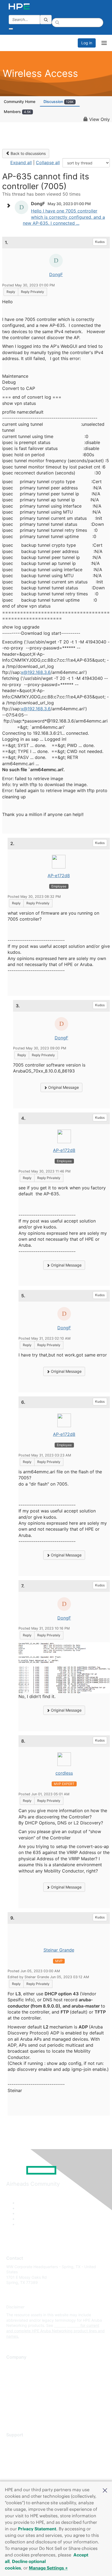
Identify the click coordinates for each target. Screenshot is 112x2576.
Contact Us (16, 2382)
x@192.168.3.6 (36, 672)
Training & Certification (26, 2459)
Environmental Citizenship (29, 2389)
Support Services (22, 2443)
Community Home (20, 101)
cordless (64, 1773)
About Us (14, 2366)
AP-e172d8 (59, 876)
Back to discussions (28, 153)
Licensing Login (20, 2475)
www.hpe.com (67, 2325)
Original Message (63, 1087)
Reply (11, 292)
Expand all (21, 162)
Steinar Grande (59, 1950)
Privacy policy (19, 2398)
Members (17, 112)
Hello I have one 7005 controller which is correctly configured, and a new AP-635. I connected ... (64, 217)
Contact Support (21, 2451)
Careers (13, 2373)
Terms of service (21, 2405)
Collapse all (48, 162)
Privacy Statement (37, 2529)
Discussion (59, 101)
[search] (46, 20)
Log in (87, 43)
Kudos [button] (100, 242)
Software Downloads (25, 2467)
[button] (105, 2490)
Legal (11, 2414)
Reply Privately (32, 292)
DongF (56, 274)
